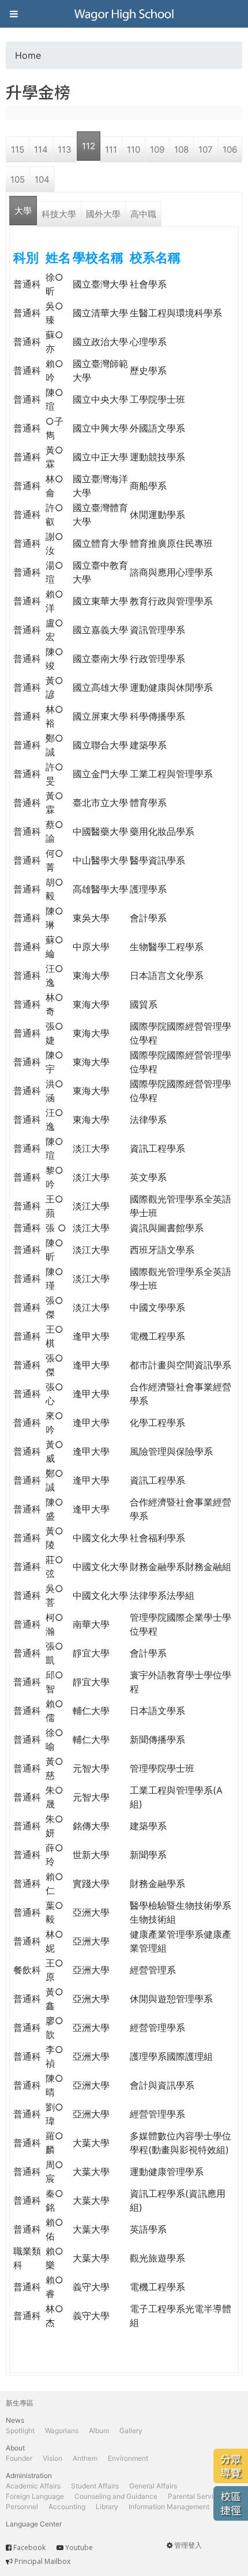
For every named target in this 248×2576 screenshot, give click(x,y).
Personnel (22, 2507)
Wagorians (62, 2431)
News (15, 2420)
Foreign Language (35, 2496)
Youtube (79, 2547)
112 (89, 146)
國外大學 (103, 214)
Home (28, 55)
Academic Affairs (33, 2486)
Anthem (85, 2458)
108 (181, 150)
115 (18, 150)
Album (99, 2431)
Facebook (29, 2547)
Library (107, 2507)
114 (41, 150)
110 (134, 150)
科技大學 (59, 214)
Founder (19, 2458)
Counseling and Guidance (116, 2496)
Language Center (34, 2524)
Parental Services (196, 2496)
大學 (23, 211)
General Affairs (153, 2486)
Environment (128, 2458)
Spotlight (20, 2431)
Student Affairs (95, 2486)
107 (206, 150)
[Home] (124, 14)
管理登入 (188, 2545)
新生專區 (20, 2403)
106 (230, 150)
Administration (29, 2475)
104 (42, 179)
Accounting (67, 2507)
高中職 (143, 214)
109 (157, 150)
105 (18, 179)
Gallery (131, 2431)
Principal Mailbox (42, 2561)
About (15, 2448)
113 (65, 150)
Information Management (169, 2507)
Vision (52, 2458)
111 (111, 150)
